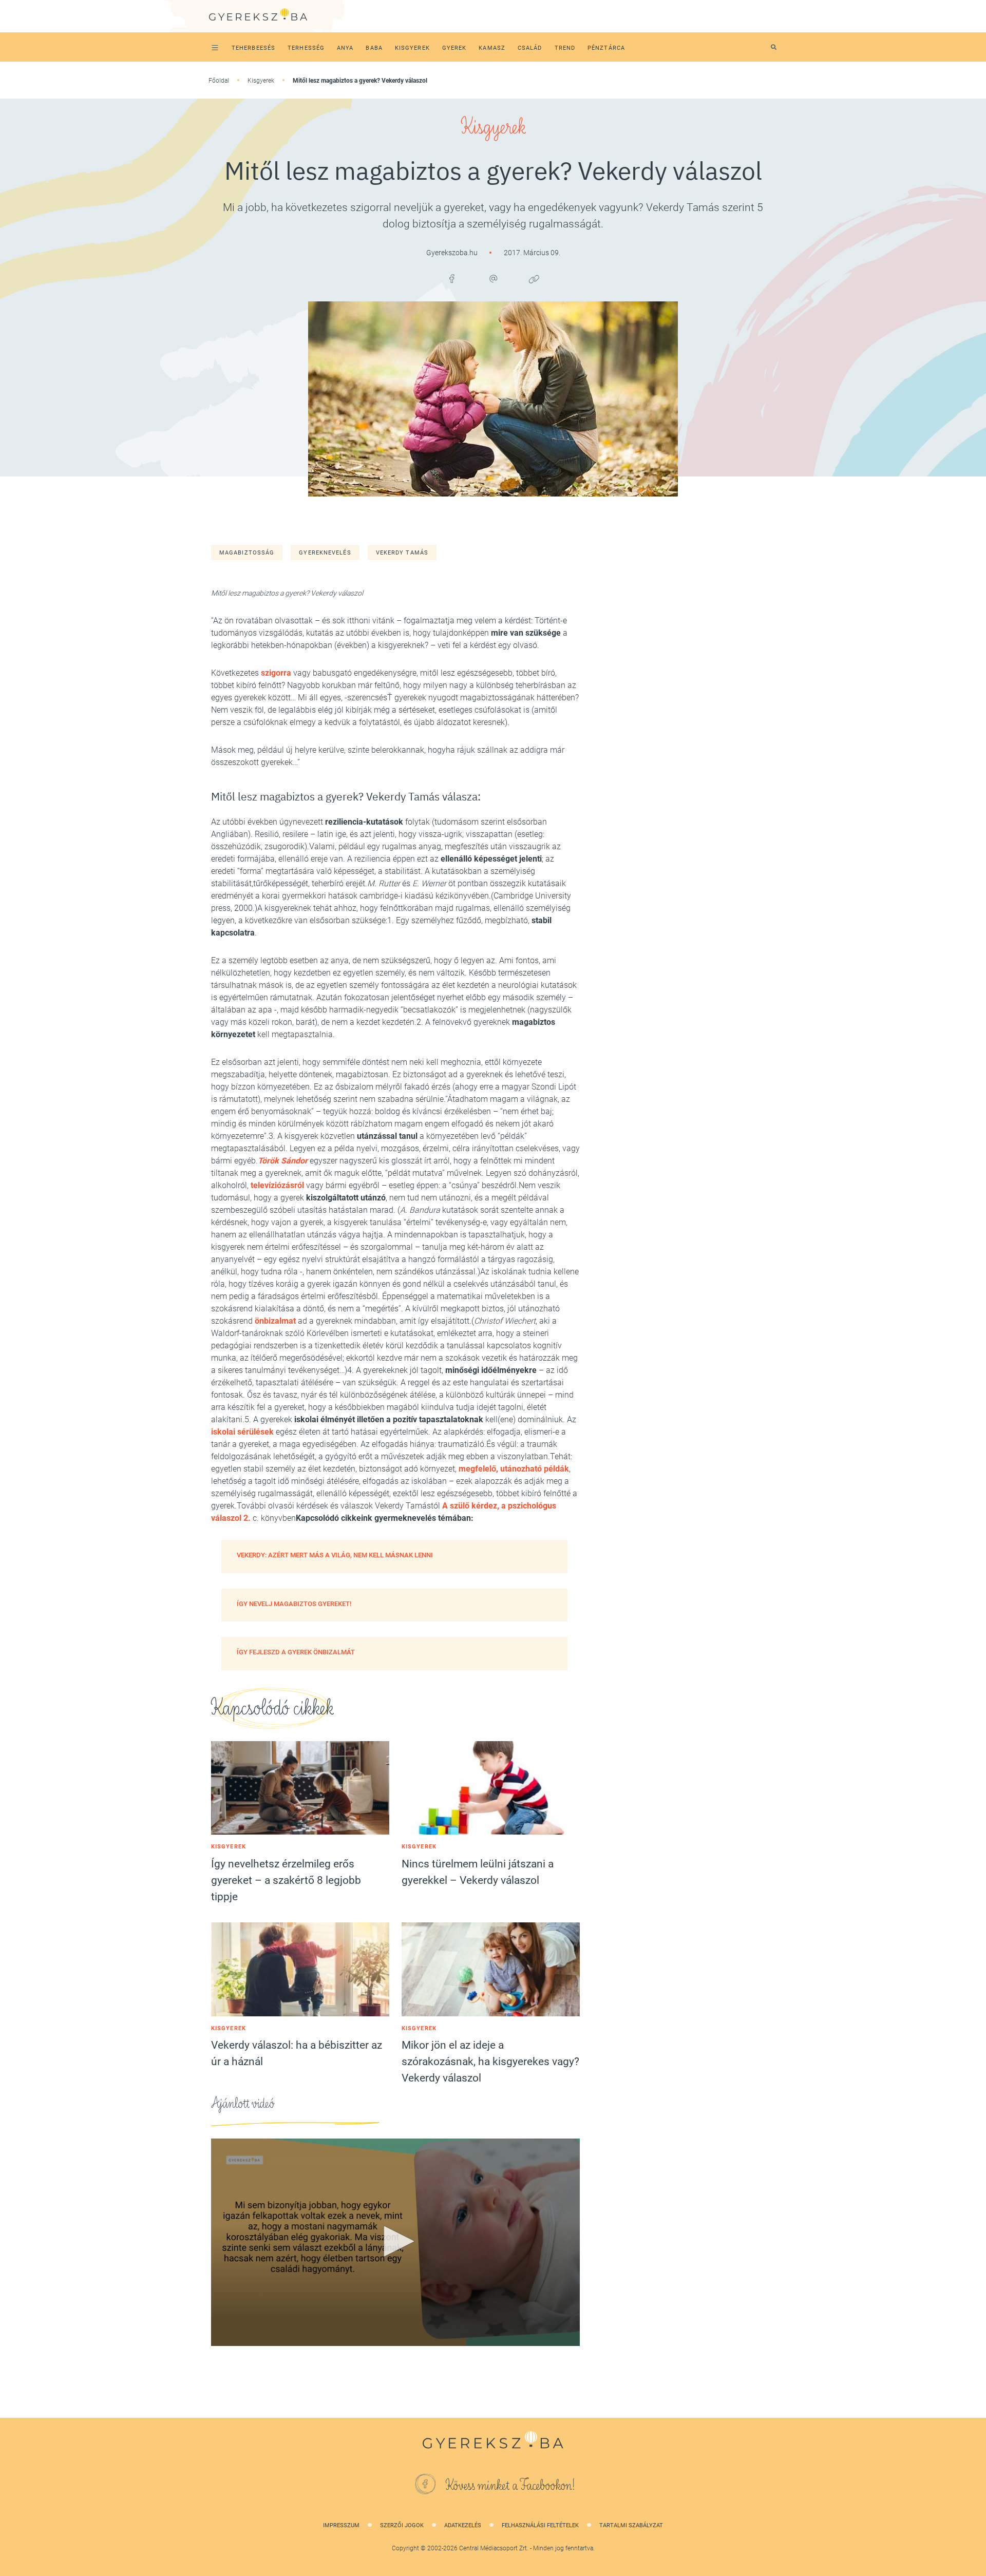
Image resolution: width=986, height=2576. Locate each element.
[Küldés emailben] (493, 279)
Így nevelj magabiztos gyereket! (294, 1604)
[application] (395, 2242)
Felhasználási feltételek (540, 2525)
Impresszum (341, 2525)
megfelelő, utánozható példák (514, 1469)
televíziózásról (277, 1185)
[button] (395, 2241)
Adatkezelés (463, 2525)
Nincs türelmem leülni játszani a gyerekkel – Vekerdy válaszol (478, 1872)
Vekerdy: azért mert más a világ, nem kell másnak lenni (335, 1555)
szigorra (276, 673)
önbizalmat (275, 1321)
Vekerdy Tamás (402, 553)
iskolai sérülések (242, 1432)
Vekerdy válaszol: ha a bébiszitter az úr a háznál (297, 2053)
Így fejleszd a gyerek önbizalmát (296, 1652)
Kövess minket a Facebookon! (510, 2486)
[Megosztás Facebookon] (452, 279)
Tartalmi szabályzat (631, 2525)
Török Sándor (283, 1161)
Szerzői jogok (402, 2525)
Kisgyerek (261, 81)
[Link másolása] (534, 279)
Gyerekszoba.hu (453, 253)
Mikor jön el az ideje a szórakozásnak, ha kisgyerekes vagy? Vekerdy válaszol (490, 2062)
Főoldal (219, 81)
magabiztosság (247, 553)
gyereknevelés (325, 553)
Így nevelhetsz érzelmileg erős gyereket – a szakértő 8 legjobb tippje (286, 1880)
